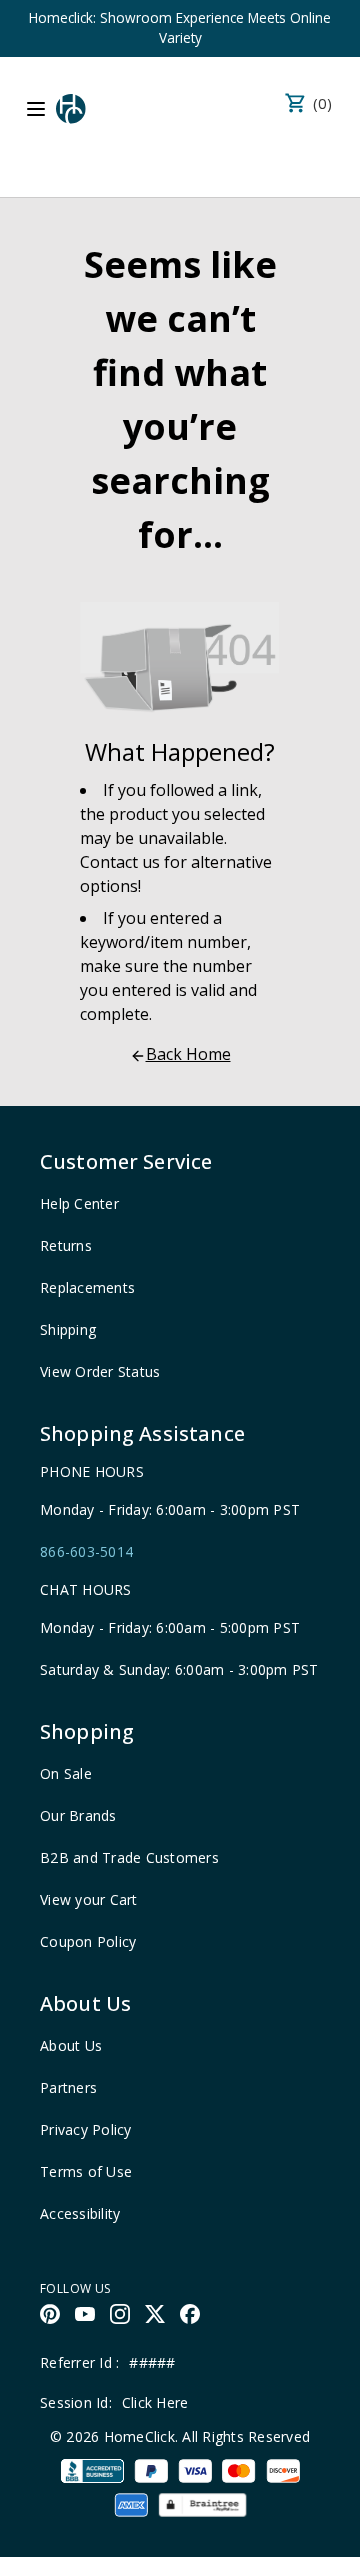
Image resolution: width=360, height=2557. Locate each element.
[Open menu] (36, 109)
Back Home (188, 1054)
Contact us (120, 862)
